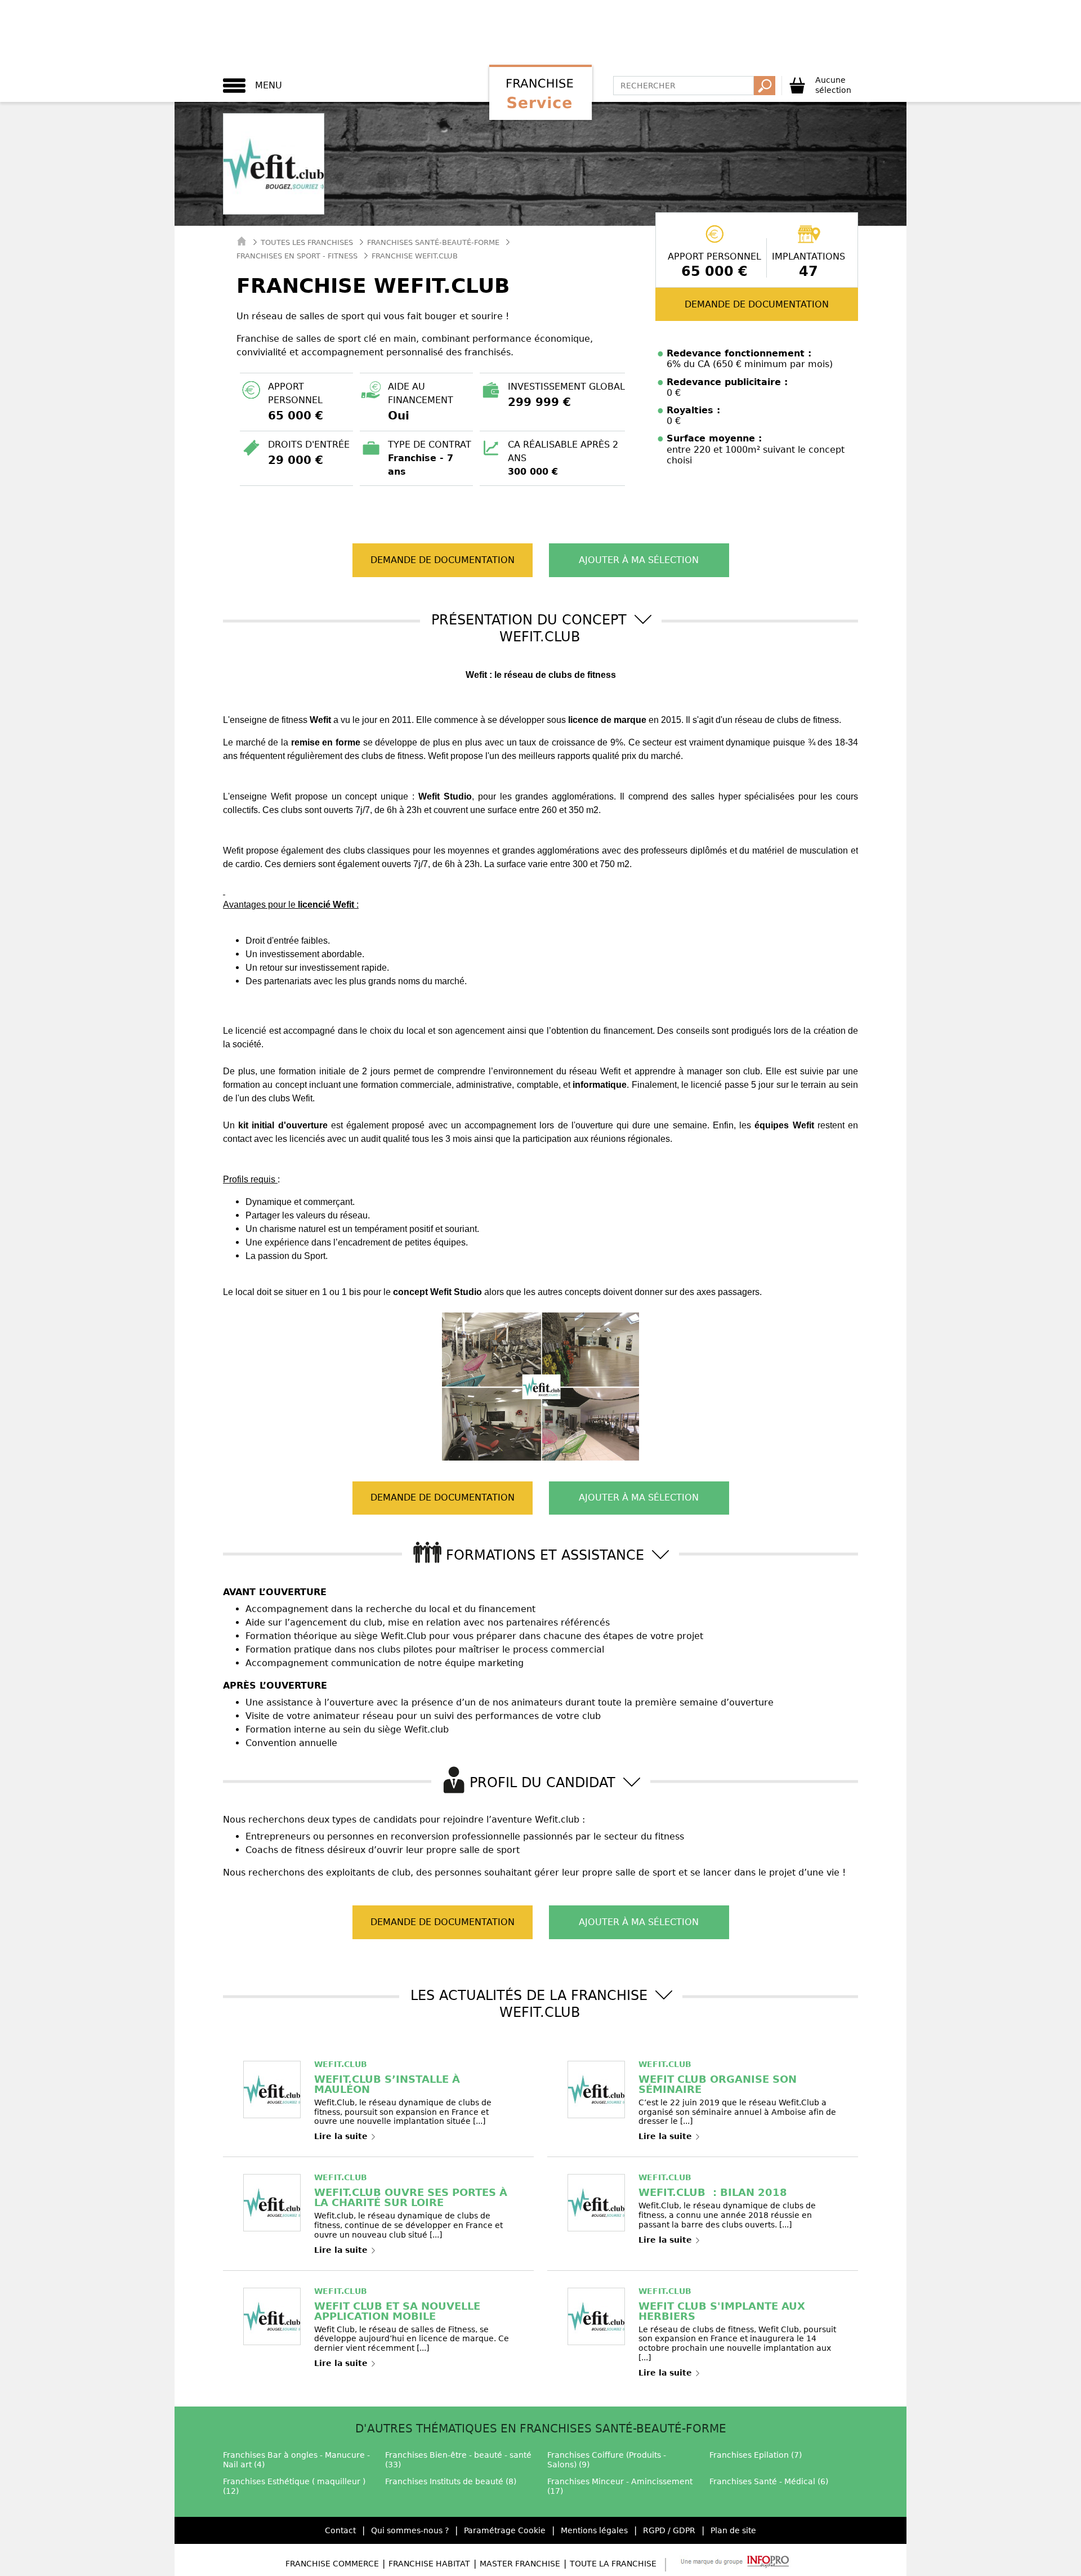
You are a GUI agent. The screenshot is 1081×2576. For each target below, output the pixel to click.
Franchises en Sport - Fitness (297, 256)
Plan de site (733, 2530)
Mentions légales (594, 2530)
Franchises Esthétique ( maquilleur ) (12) (294, 2486)
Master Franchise (520, 2564)
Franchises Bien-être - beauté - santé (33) (458, 2460)
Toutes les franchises (307, 242)
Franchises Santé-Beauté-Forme (433, 242)
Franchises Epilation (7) (756, 2455)
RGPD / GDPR (669, 2530)
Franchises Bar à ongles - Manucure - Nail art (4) (296, 2460)
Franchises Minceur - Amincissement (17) (620, 2486)
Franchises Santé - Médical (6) (769, 2481)
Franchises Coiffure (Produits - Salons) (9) (607, 2460)
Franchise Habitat (429, 2564)
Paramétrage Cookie (505, 2530)
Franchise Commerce (332, 2564)
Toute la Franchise (613, 2564)
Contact (340, 2530)
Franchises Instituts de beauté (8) (451, 2481)
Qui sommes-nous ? (410, 2530)
